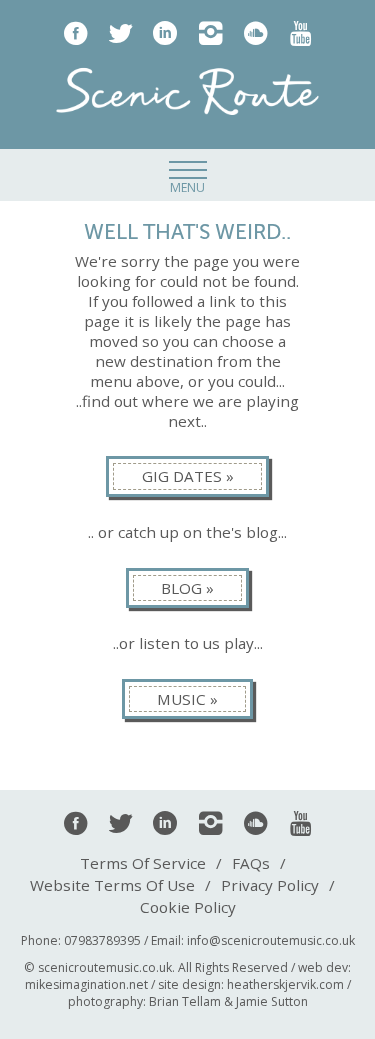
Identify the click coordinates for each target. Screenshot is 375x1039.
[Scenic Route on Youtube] (300, 32)
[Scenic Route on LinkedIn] (165, 32)
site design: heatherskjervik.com (251, 984)
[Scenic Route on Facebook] (75, 32)
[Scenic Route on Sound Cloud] (255, 32)
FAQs (251, 863)
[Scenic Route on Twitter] (120, 32)
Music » (187, 699)
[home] (187, 92)
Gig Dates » (188, 476)
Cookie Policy (188, 907)
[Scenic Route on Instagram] (210, 32)
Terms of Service (143, 863)
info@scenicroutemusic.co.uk (271, 940)
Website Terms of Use (112, 885)
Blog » (187, 588)
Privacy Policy (270, 885)
